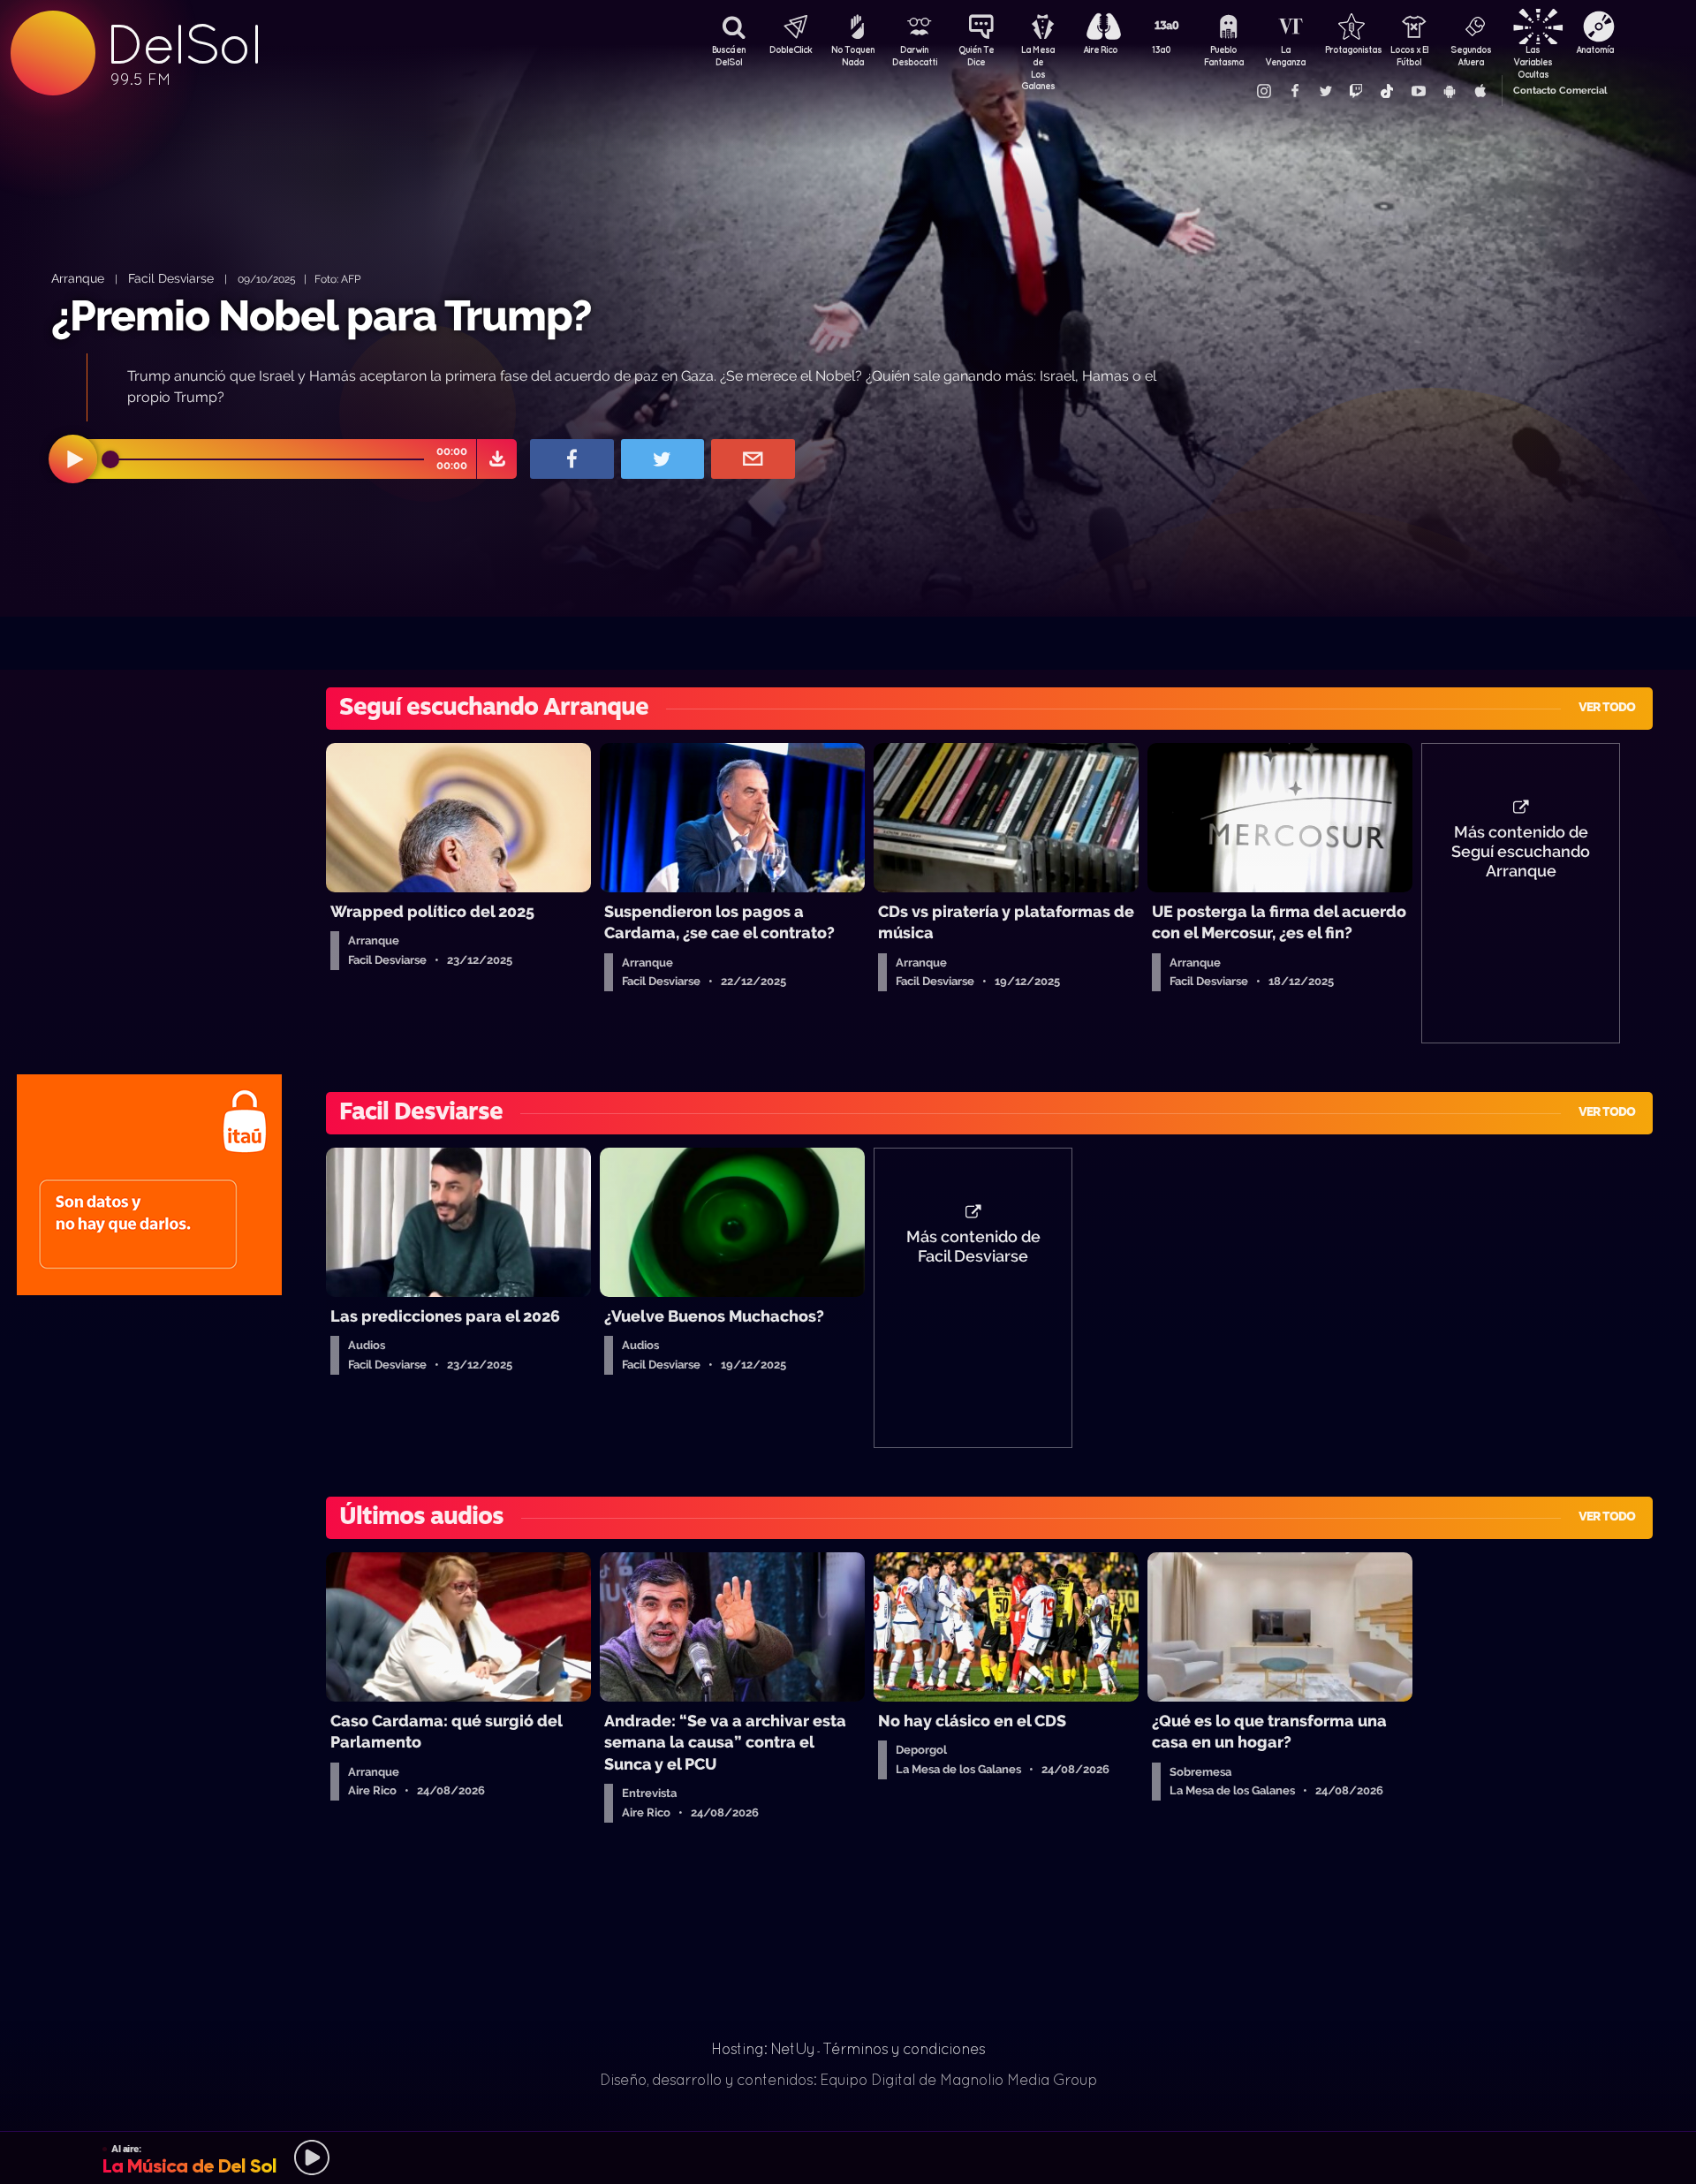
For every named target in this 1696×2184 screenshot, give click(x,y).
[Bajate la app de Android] (1449, 91)
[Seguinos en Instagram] (1263, 91)
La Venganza (1285, 56)
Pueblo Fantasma (1224, 56)
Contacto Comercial (1560, 91)
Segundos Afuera (1471, 56)
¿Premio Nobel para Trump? (322, 315)
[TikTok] (1387, 91)
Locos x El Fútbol (1409, 56)
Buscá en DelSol (729, 56)
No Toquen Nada (853, 56)
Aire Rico (1100, 49)
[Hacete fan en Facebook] (1294, 91)
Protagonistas (1347, 49)
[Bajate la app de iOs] (1480, 91)
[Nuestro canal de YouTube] (1418, 91)
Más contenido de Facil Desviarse (973, 1247)
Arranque (78, 278)
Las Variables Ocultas (1533, 57)
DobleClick (791, 49)
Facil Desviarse (171, 278)
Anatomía (1595, 49)
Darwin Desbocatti (914, 56)
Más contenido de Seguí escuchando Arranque (1521, 852)
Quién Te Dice (976, 56)
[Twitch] (1356, 91)
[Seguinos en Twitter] (1325, 91)
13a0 (1162, 49)
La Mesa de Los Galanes (1038, 57)
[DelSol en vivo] (848, 2157)
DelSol (183, 45)
